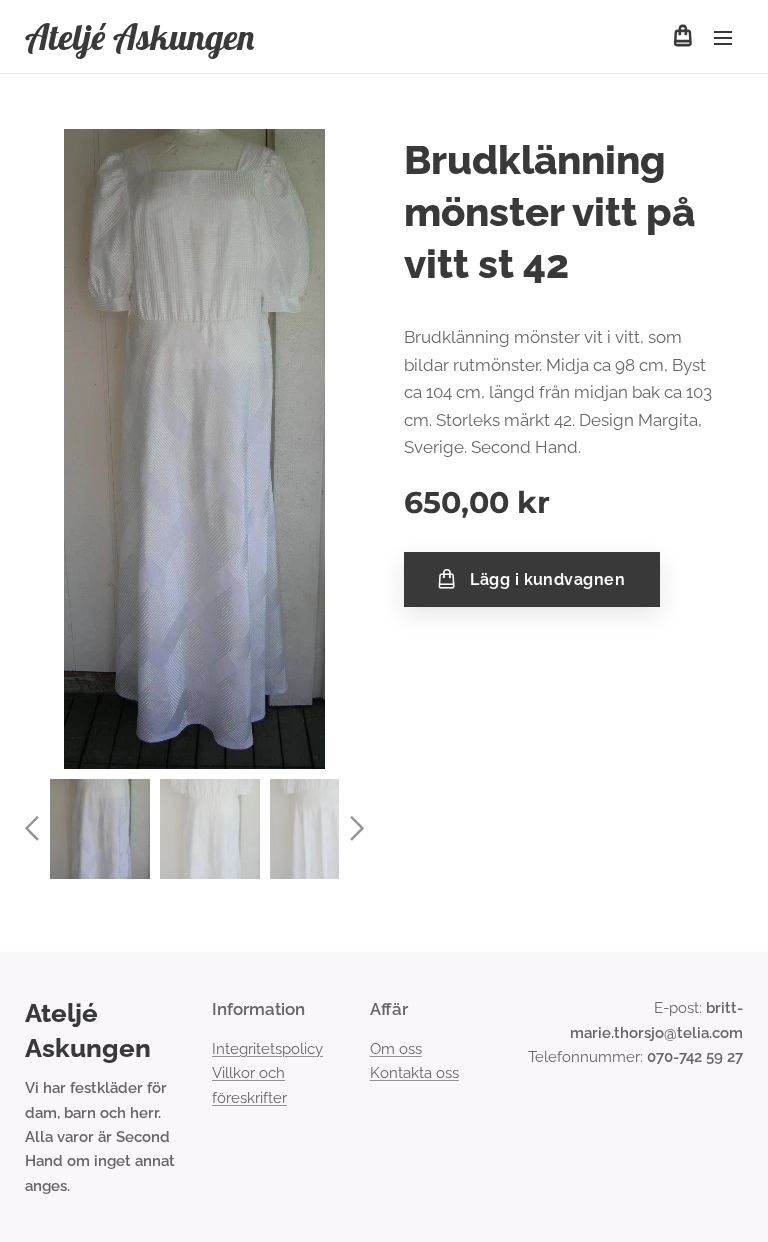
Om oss (396, 1049)
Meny (723, 37)
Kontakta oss (414, 1073)
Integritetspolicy (267, 1049)
